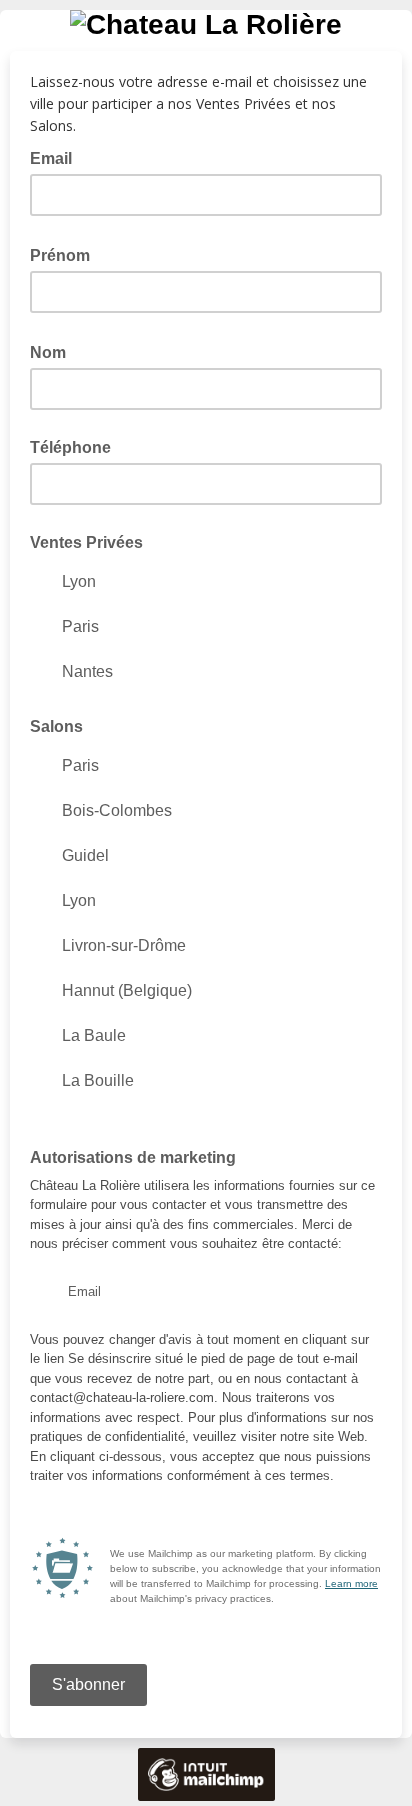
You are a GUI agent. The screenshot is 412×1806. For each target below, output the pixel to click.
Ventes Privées (86, 542)
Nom (54, 351)
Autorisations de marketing (133, 1157)
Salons (56, 726)
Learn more (351, 1583)
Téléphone (70, 447)
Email (57, 157)
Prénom (66, 254)
